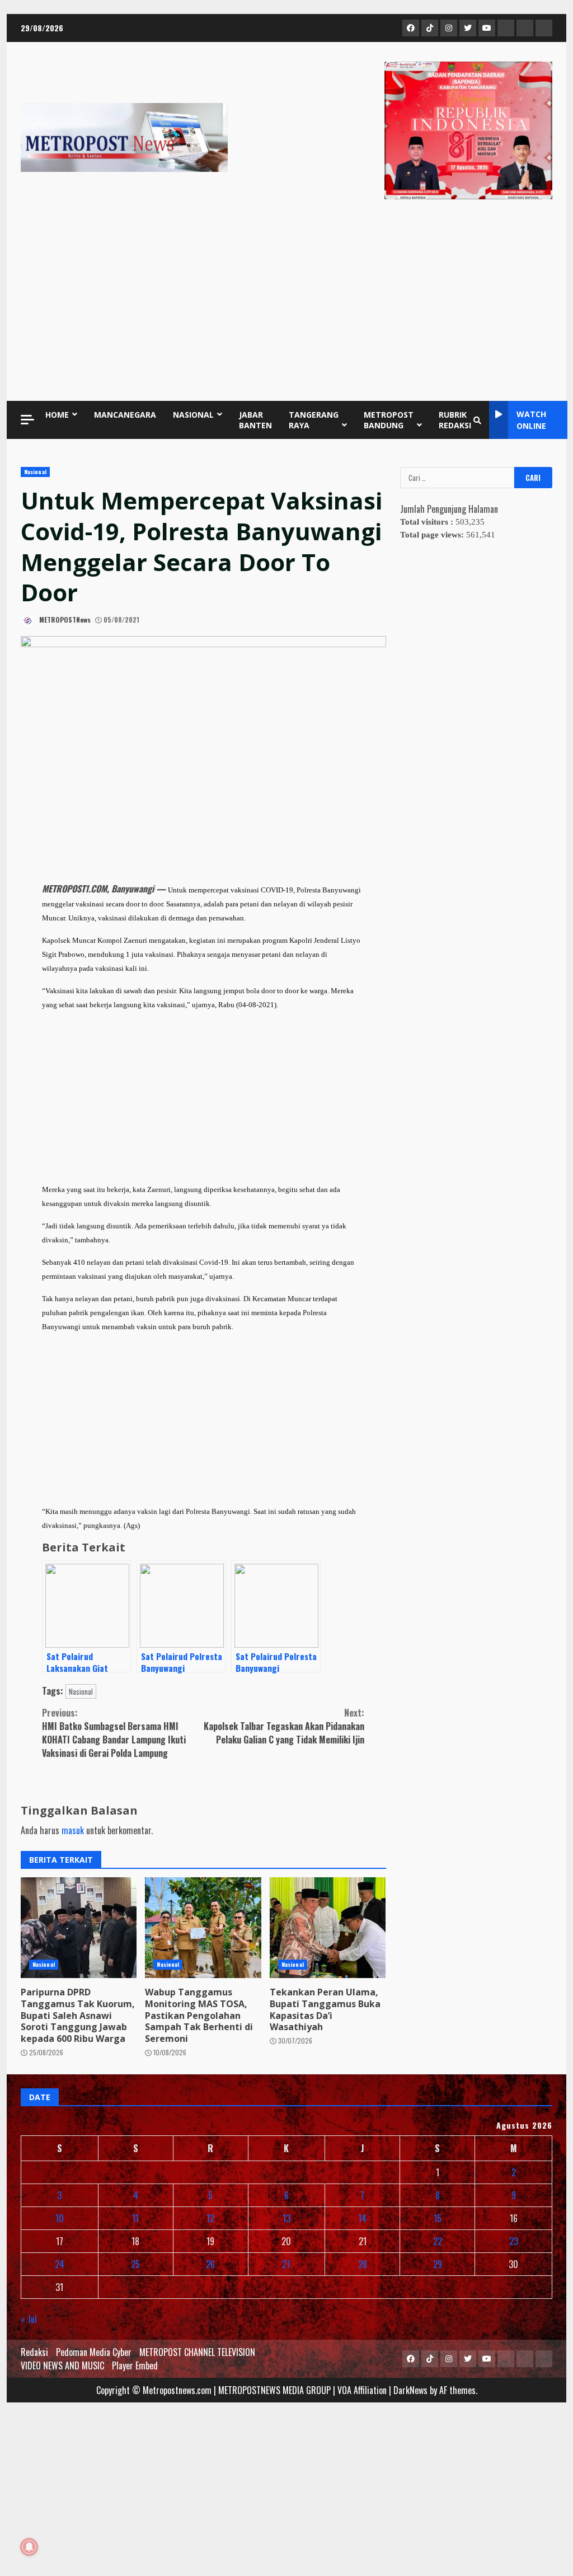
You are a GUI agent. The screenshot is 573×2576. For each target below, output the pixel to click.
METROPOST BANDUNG (389, 420)
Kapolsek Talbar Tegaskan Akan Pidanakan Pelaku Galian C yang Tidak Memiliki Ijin (284, 1726)
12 (210, 2218)
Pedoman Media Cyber (94, 2352)
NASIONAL (193, 415)
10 (60, 2218)
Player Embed (135, 2365)
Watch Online (531, 420)
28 (363, 2264)
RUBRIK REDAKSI (455, 420)
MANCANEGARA (125, 415)
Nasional (35, 472)
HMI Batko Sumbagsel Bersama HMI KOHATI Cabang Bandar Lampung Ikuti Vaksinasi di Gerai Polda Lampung (114, 1733)
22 (438, 2241)
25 (135, 2264)
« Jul (29, 2319)
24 (60, 2264)
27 (286, 2264)
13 (286, 2218)
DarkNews (410, 2390)
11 (135, 2218)
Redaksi (34, 2352)
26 (210, 2264)
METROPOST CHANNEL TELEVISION (197, 2352)
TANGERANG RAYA (314, 420)
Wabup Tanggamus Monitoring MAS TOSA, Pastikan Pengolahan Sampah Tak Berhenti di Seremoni (203, 1928)
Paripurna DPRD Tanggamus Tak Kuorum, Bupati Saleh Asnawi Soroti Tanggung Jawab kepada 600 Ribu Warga (79, 1928)
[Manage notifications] (29, 2547)
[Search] (477, 420)
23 (514, 2241)
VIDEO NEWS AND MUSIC (62, 2365)
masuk (73, 1830)
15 (438, 2218)
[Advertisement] (286, 303)
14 (362, 2218)
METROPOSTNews (64, 620)
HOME (57, 415)
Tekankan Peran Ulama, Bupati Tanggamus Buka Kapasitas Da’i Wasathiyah (328, 1928)
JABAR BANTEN (255, 420)
